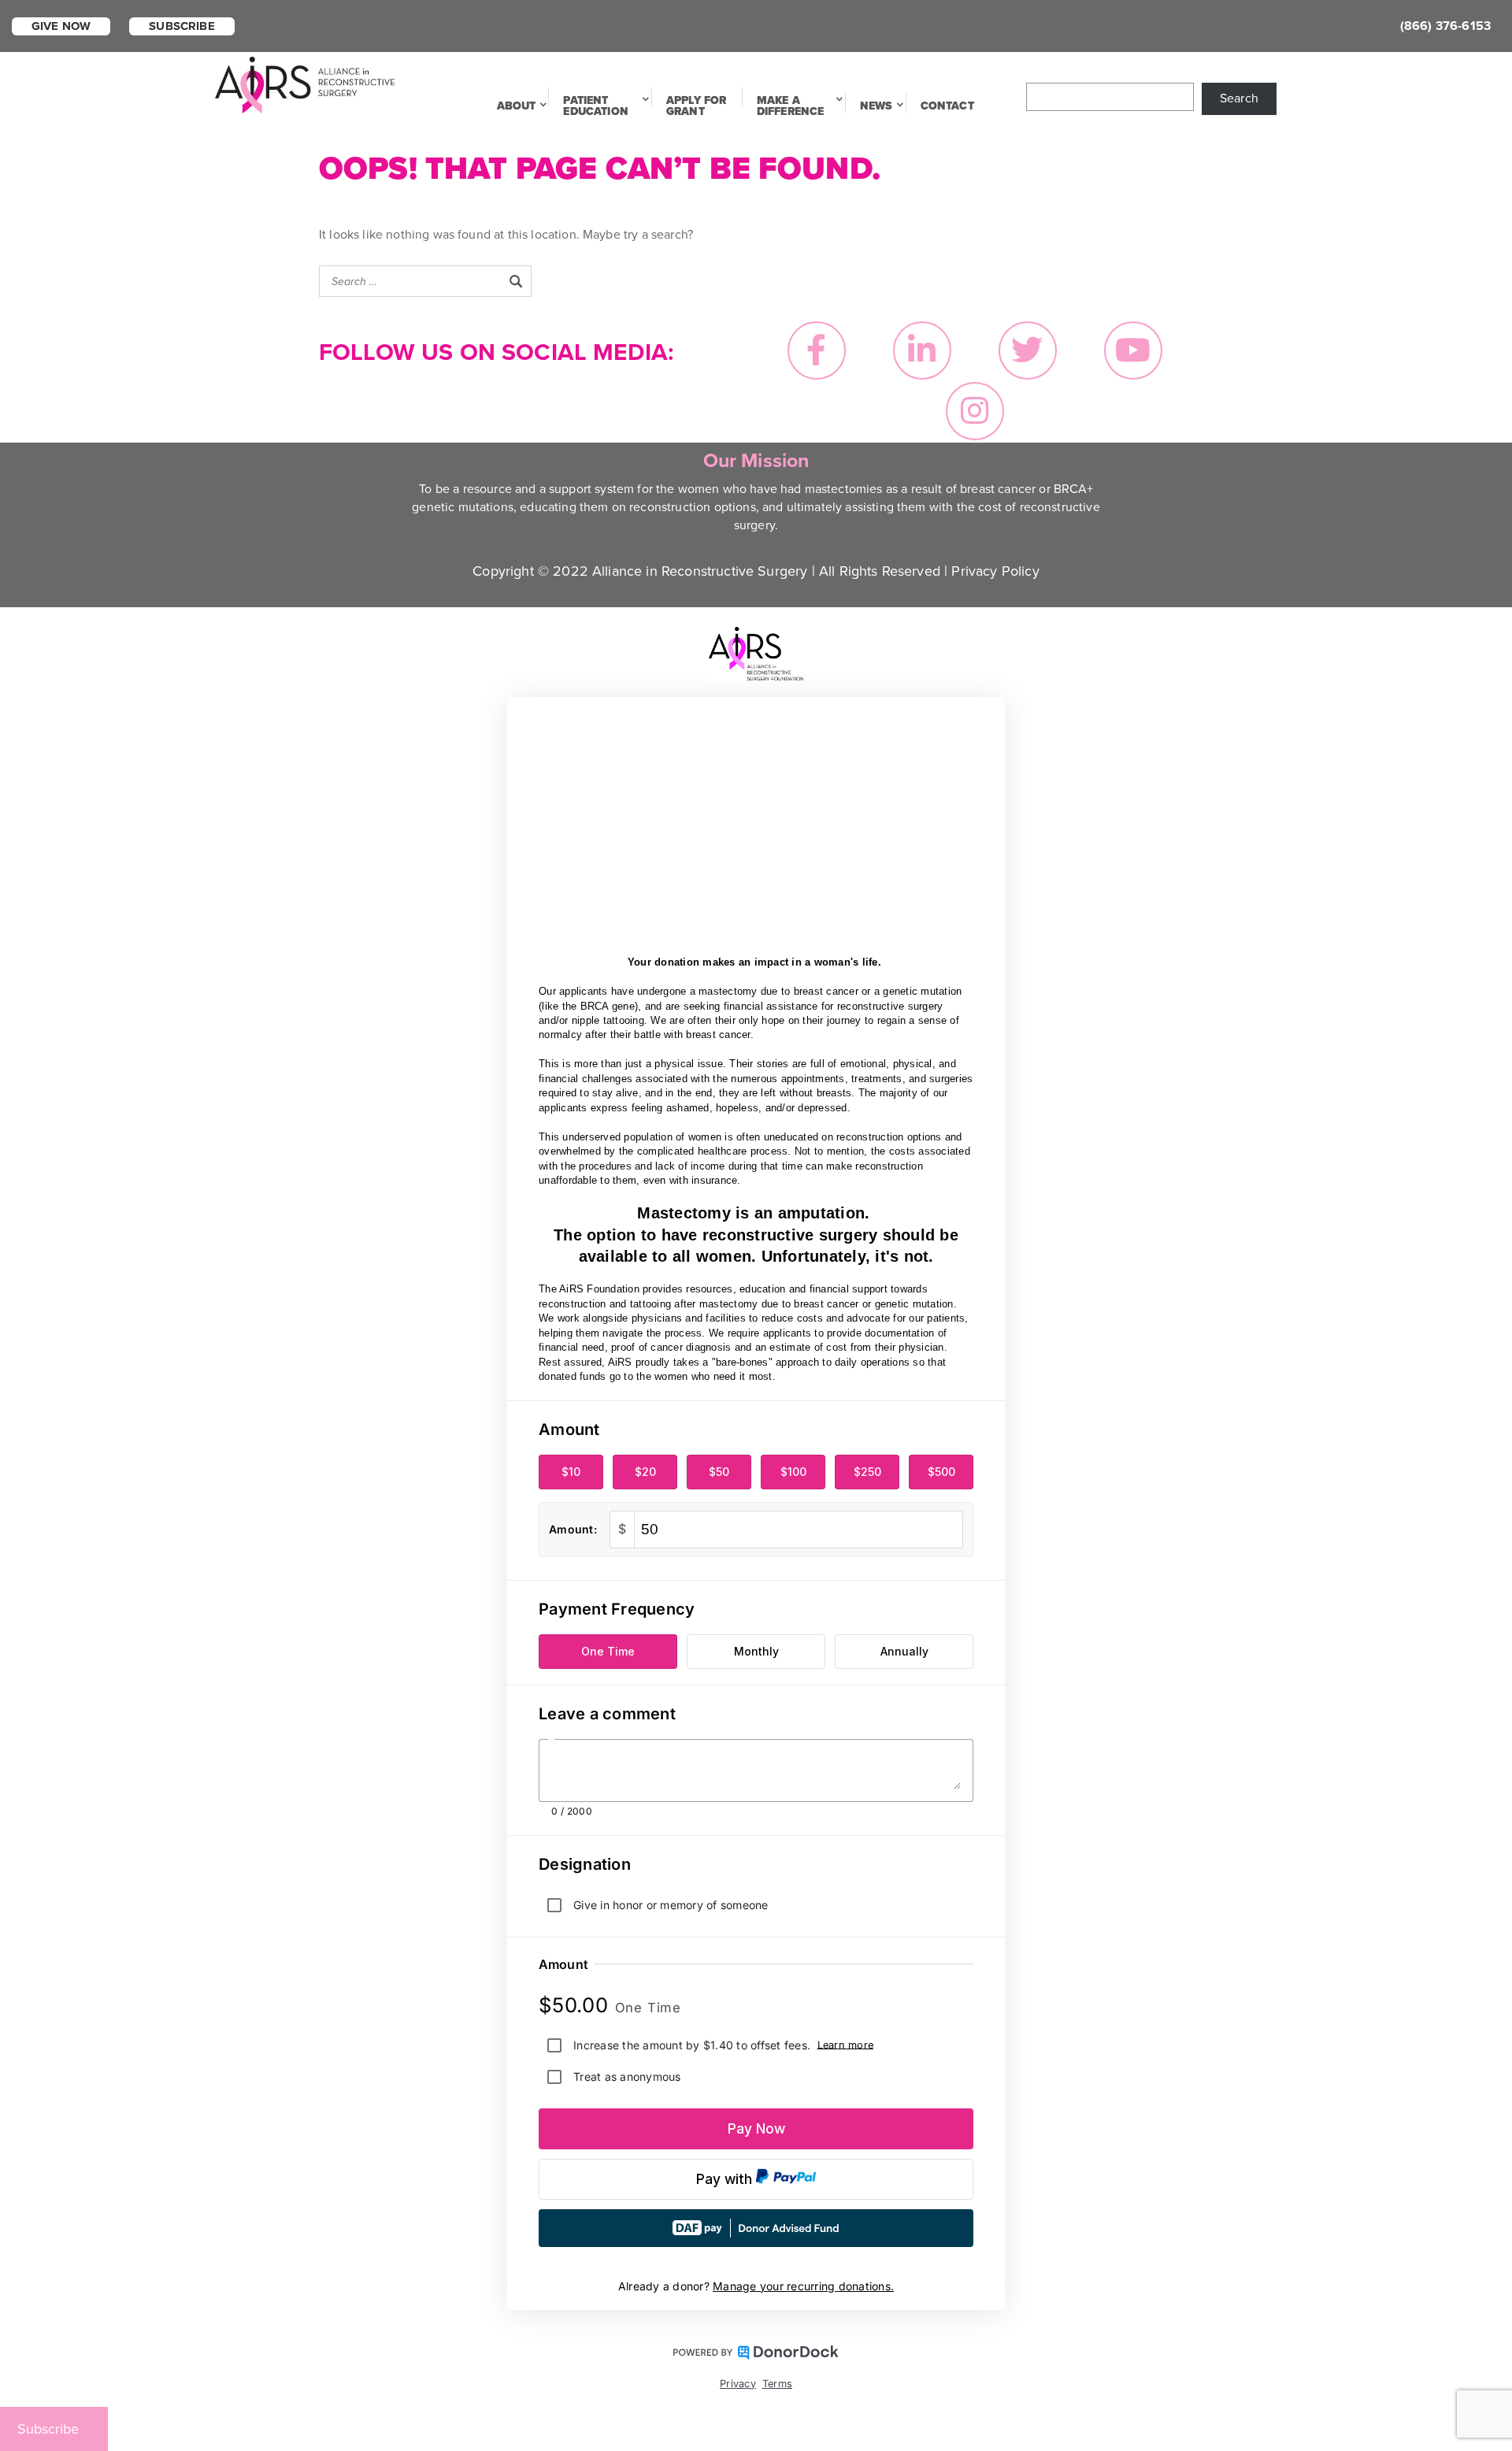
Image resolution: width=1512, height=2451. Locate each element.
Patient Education (595, 106)
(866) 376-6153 (1445, 26)
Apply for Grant (696, 106)
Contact (947, 106)
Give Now (61, 26)
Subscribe (182, 26)
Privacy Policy (995, 571)
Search (1239, 98)
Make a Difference (791, 106)
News (876, 106)
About (517, 106)
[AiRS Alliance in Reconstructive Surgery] (305, 83)
